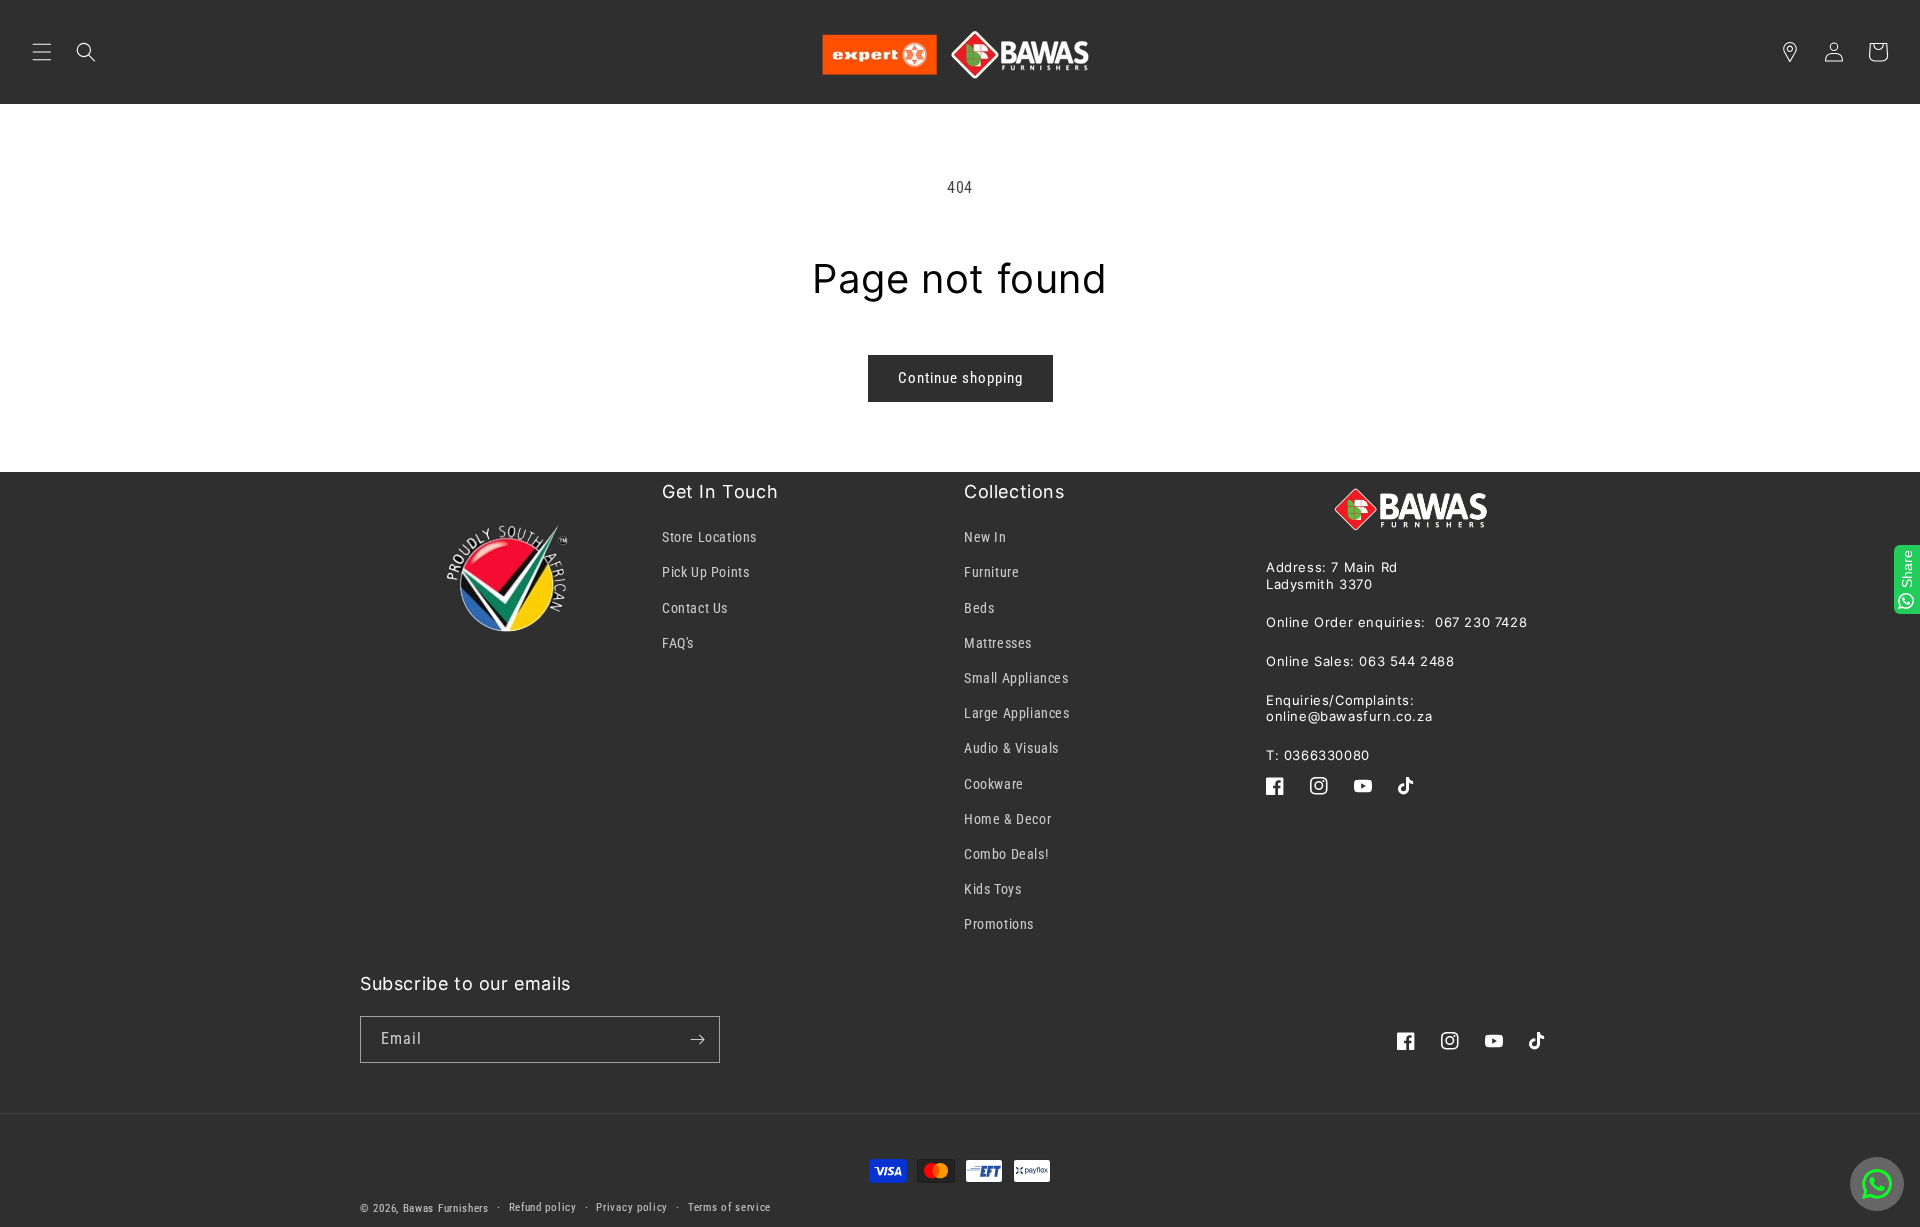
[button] (42, 52)
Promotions (999, 924)
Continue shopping (960, 378)
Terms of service (729, 1207)
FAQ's (678, 643)
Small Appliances (1016, 678)
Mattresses (998, 643)
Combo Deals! (1006, 854)
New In (985, 537)
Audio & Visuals (1011, 748)
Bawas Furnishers (446, 1208)
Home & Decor (1007, 819)
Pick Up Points (705, 572)
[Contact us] (1877, 1184)
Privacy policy (632, 1207)
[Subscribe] (697, 1039)
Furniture (991, 572)
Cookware (994, 784)
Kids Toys (992, 889)
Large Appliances (1017, 713)
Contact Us (695, 608)
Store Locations (709, 537)
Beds (979, 608)
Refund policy (543, 1207)
